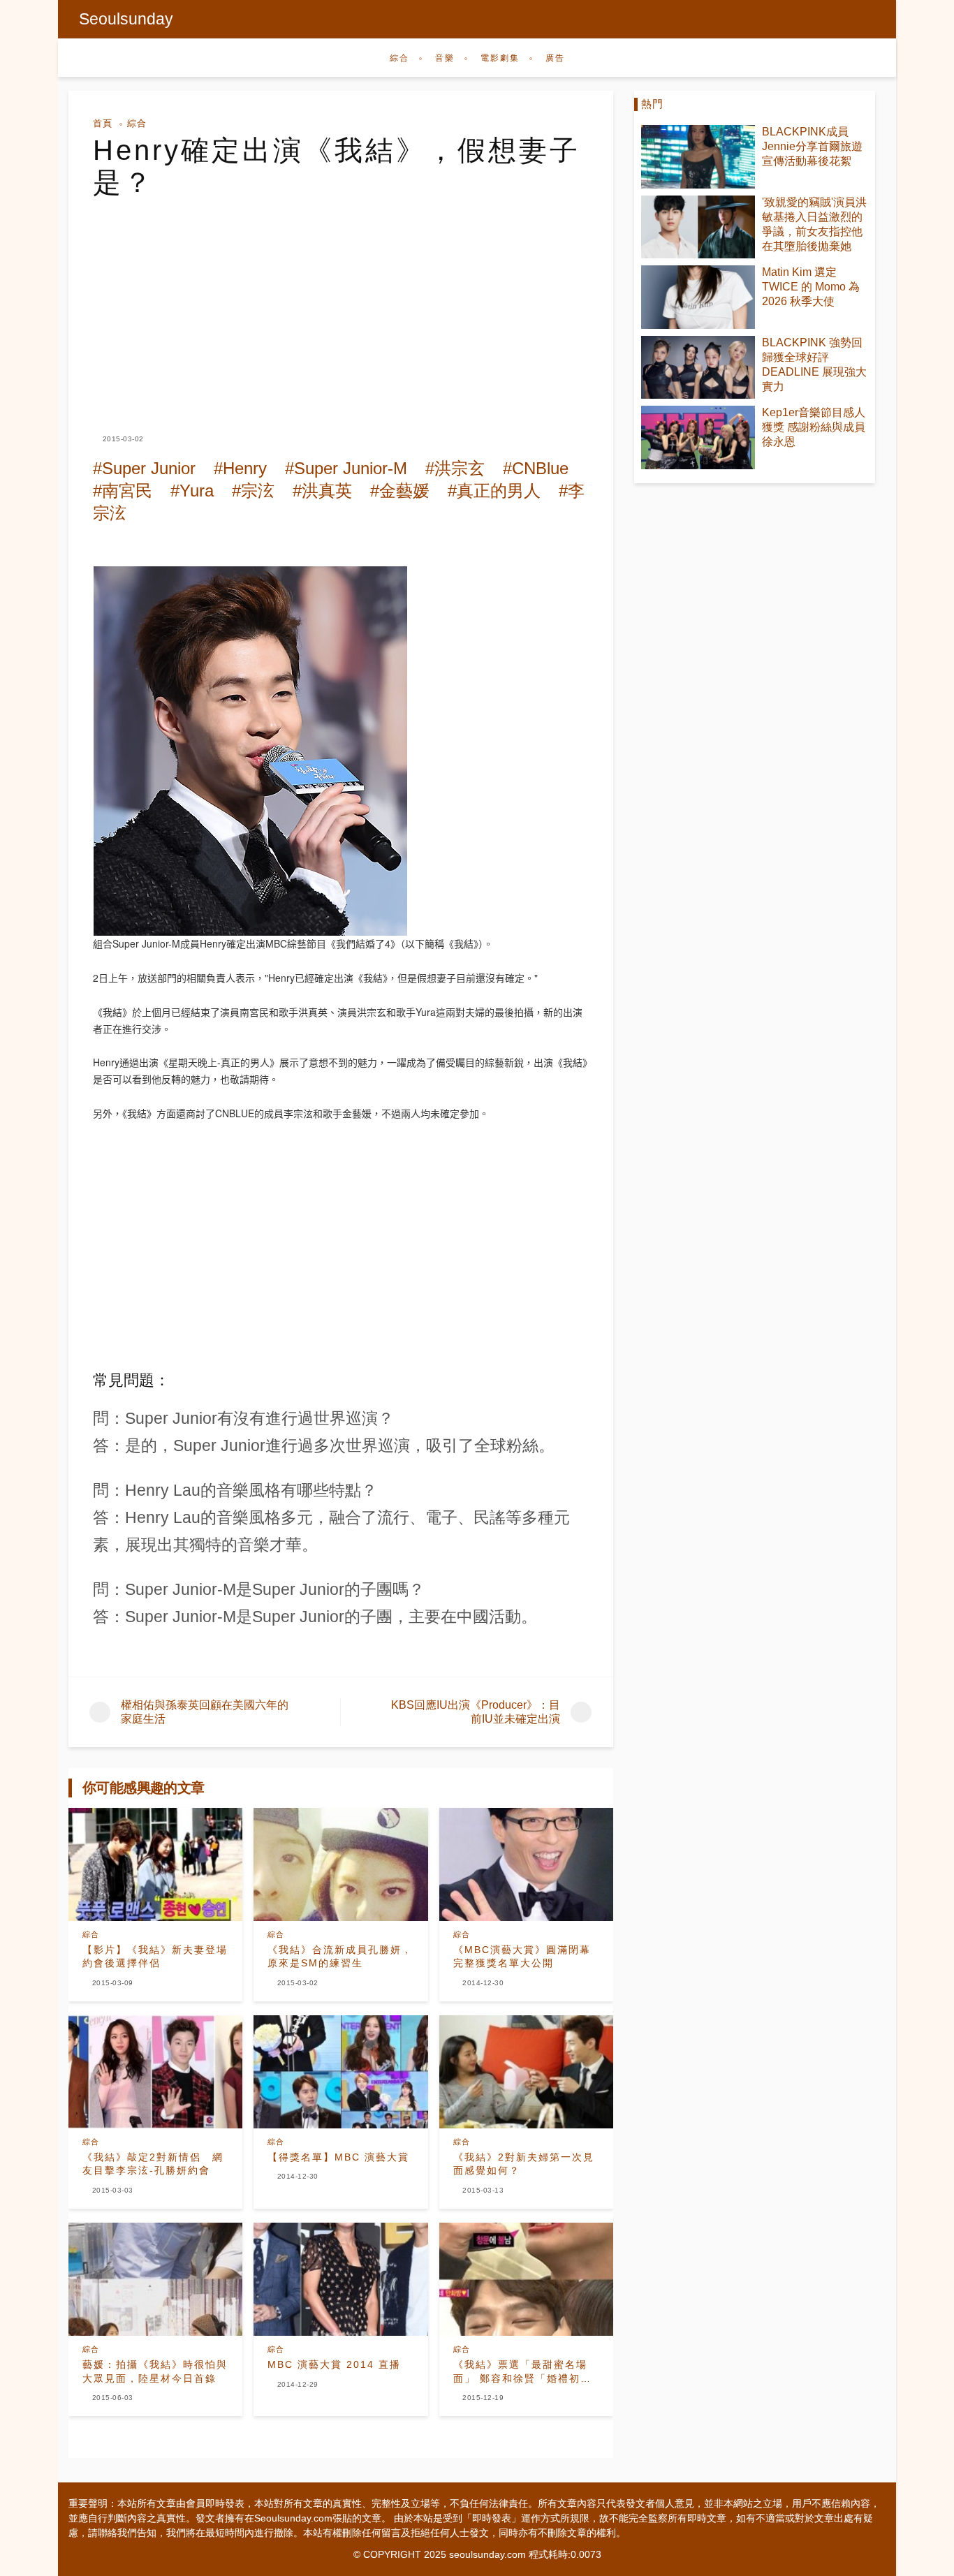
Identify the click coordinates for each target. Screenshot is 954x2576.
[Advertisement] (341, 303)
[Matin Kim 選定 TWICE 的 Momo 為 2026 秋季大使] (698, 297)
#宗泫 (253, 491)
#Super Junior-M (346, 468)
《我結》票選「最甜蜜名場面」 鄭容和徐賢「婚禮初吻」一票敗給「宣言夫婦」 (520, 2372)
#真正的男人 (494, 491)
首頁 (103, 123)
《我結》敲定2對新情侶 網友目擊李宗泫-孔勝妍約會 (153, 2164)
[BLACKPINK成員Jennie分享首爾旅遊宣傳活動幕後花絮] (698, 157)
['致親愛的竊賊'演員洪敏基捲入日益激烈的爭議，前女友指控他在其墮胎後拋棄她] (698, 227)
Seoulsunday (126, 19)
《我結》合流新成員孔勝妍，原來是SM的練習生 (340, 1957)
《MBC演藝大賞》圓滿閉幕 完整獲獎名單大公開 (522, 1957)
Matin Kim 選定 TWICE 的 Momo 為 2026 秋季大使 (811, 287)
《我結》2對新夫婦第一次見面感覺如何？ (524, 2164)
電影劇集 (500, 58)
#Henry (240, 468)
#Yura (192, 491)
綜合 (399, 58)
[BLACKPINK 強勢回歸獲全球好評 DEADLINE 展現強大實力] (698, 368)
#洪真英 (322, 491)
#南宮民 (123, 491)
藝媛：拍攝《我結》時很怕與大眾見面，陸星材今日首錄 (155, 2371)
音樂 (445, 58)
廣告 (555, 58)
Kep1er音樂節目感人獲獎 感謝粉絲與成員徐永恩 (814, 427)
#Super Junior (144, 468)
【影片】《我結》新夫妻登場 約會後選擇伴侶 (155, 1957)
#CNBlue (536, 468)
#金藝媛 (400, 491)
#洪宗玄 (455, 468)
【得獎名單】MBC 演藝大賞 (338, 2157)
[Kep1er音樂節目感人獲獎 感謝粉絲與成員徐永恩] (698, 437)
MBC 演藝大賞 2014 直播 (334, 2364)
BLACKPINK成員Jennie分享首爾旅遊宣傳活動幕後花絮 (812, 146)
